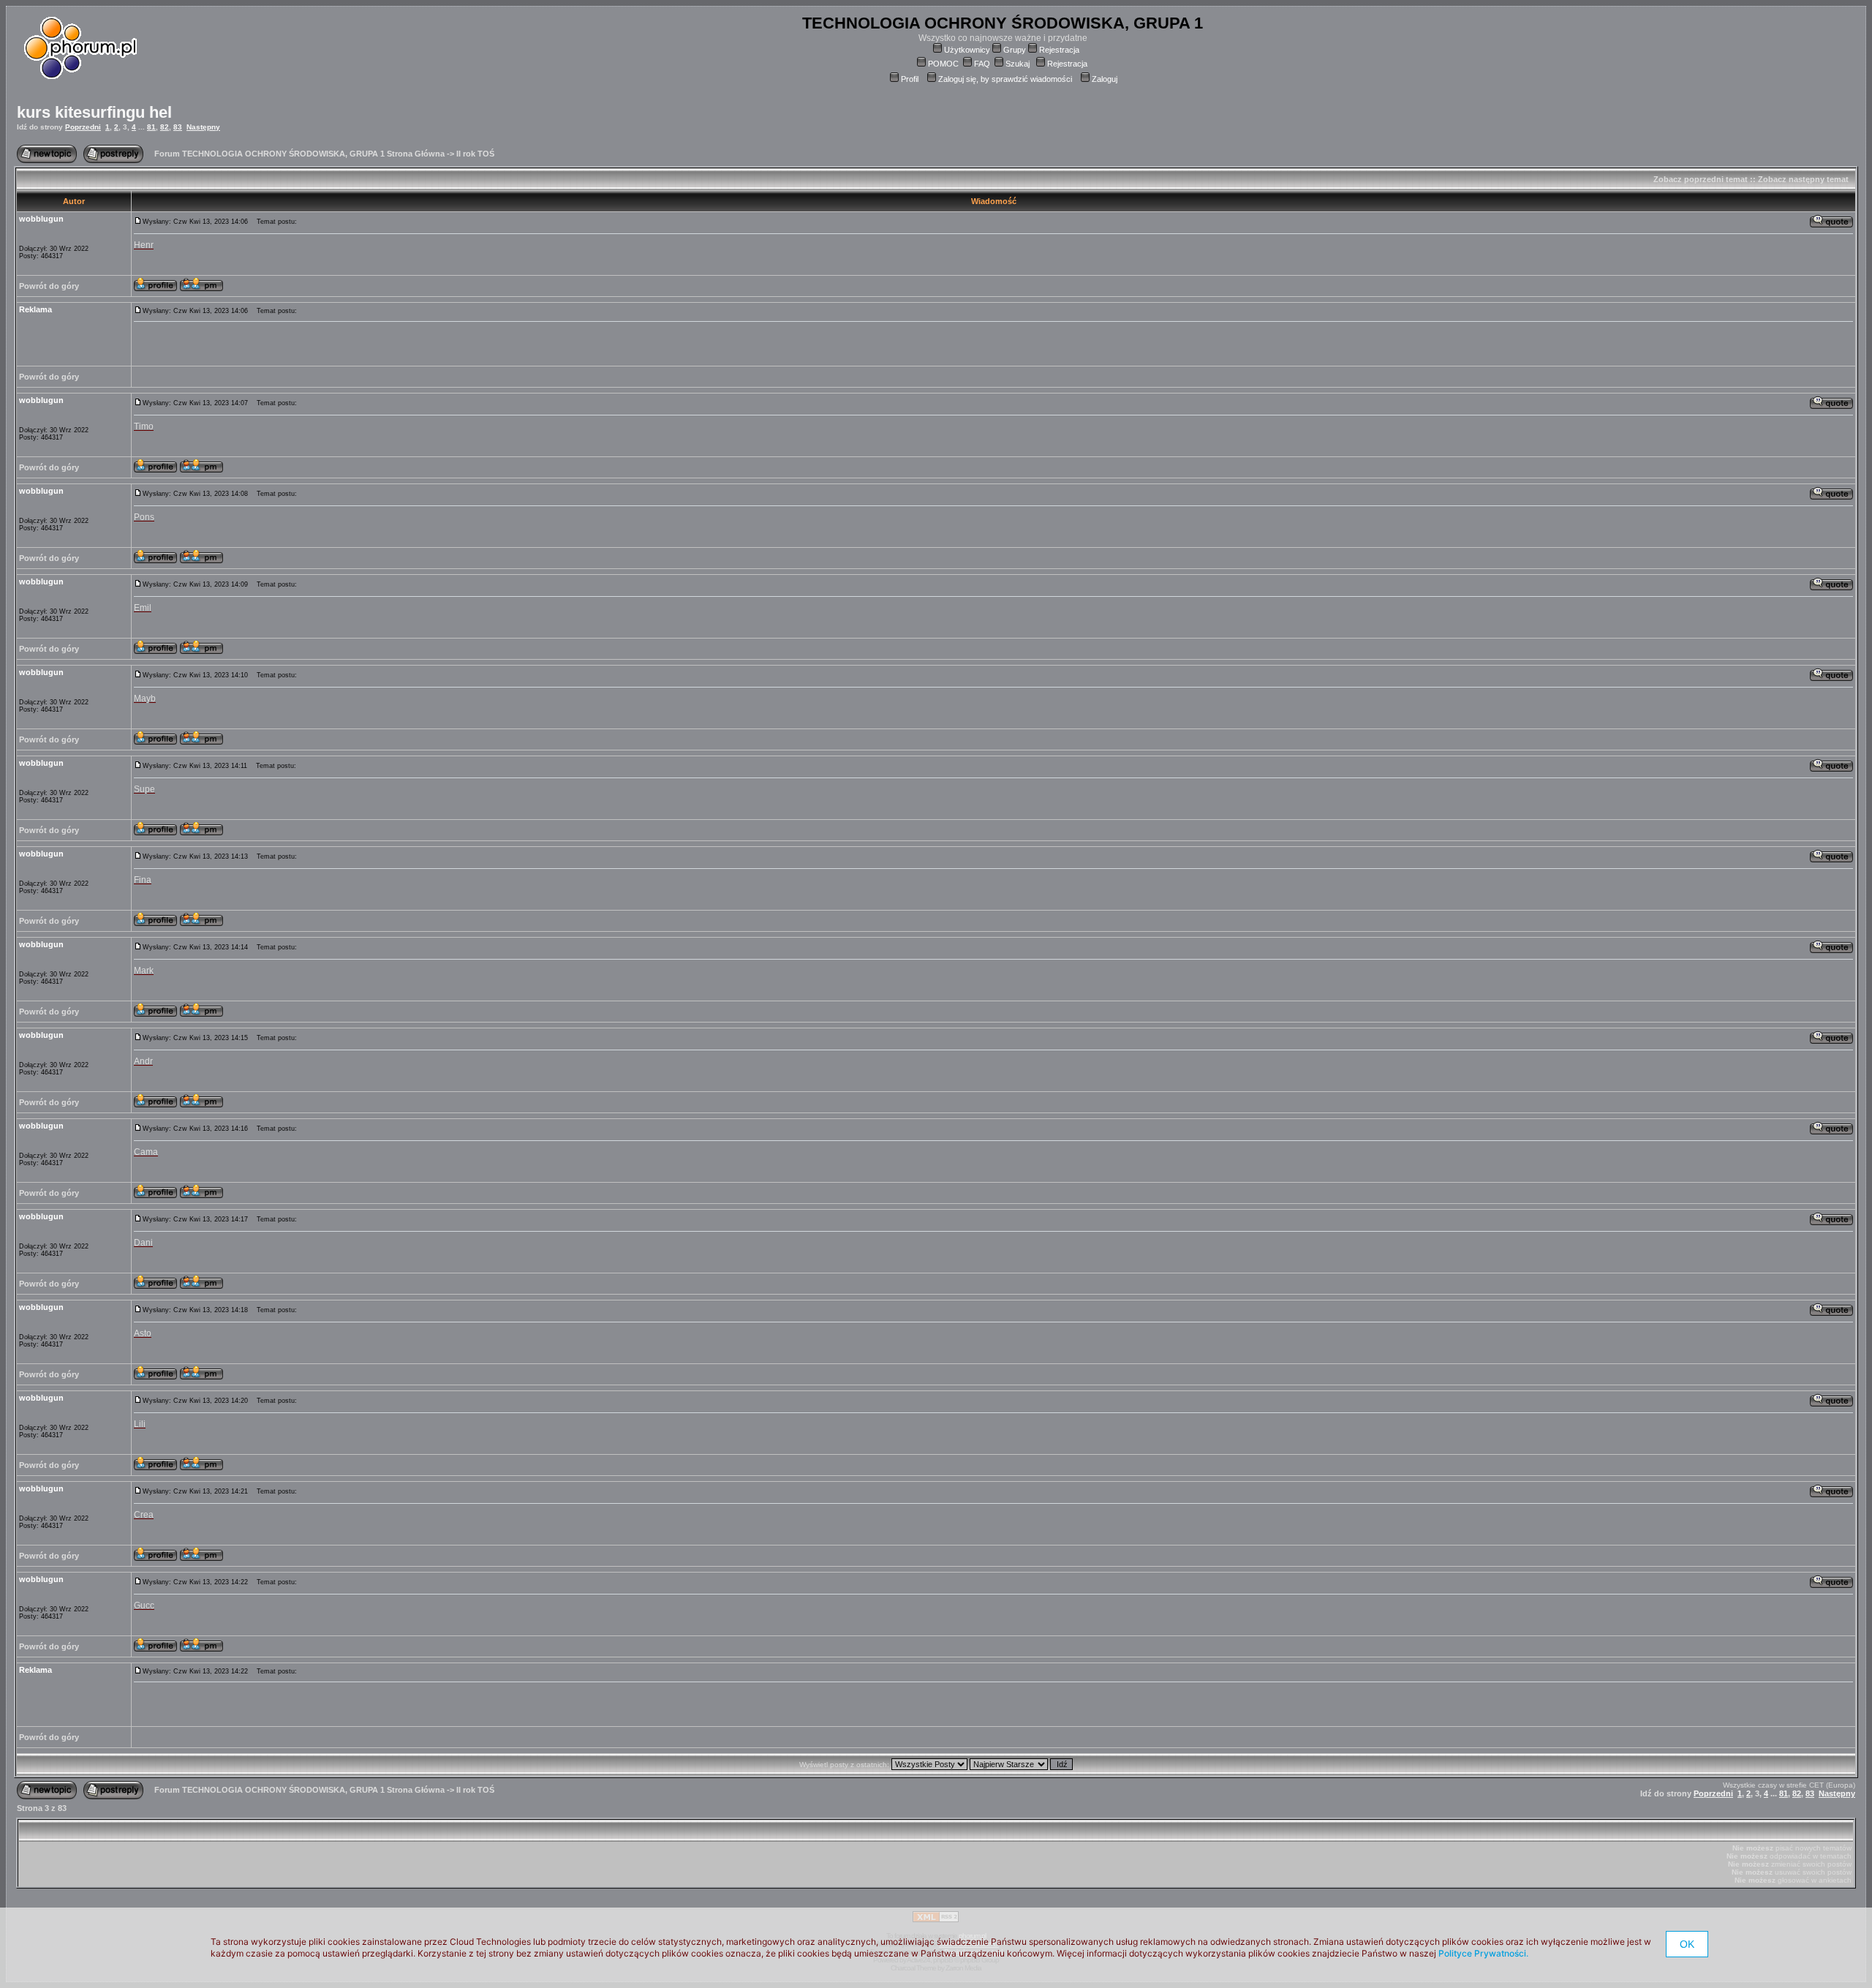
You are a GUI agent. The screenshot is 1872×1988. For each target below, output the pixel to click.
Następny (203, 127)
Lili (140, 1424)
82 (165, 127)
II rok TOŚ (475, 154)
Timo (144, 426)
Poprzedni (83, 127)
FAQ (982, 64)
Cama (146, 1152)
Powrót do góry (49, 286)
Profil (910, 79)
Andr (143, 1061)
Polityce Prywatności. (1483, 1953)
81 (151, 127)
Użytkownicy (967, 50)
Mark (144, 971)
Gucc (144, 1605)
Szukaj (1018, 64)
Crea (144, 1515)
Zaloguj (1105, 79)
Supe (144, 789)
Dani (143, 1243)
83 (178, 127)
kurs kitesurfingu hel (94, 112)
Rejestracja (1059, 50)
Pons (144, 517)
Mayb (145, 699)
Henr (144, 245)
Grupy (1015, 50)
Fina (143, 880)
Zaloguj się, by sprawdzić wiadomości (1005, 79)
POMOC (943, 64)
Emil (143, 608)
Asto (143, 1333)
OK (1687, 1944)
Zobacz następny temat (1803, 179)
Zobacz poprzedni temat (1701, 179)
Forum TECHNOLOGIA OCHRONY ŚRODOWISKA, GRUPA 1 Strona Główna (299, 154)
